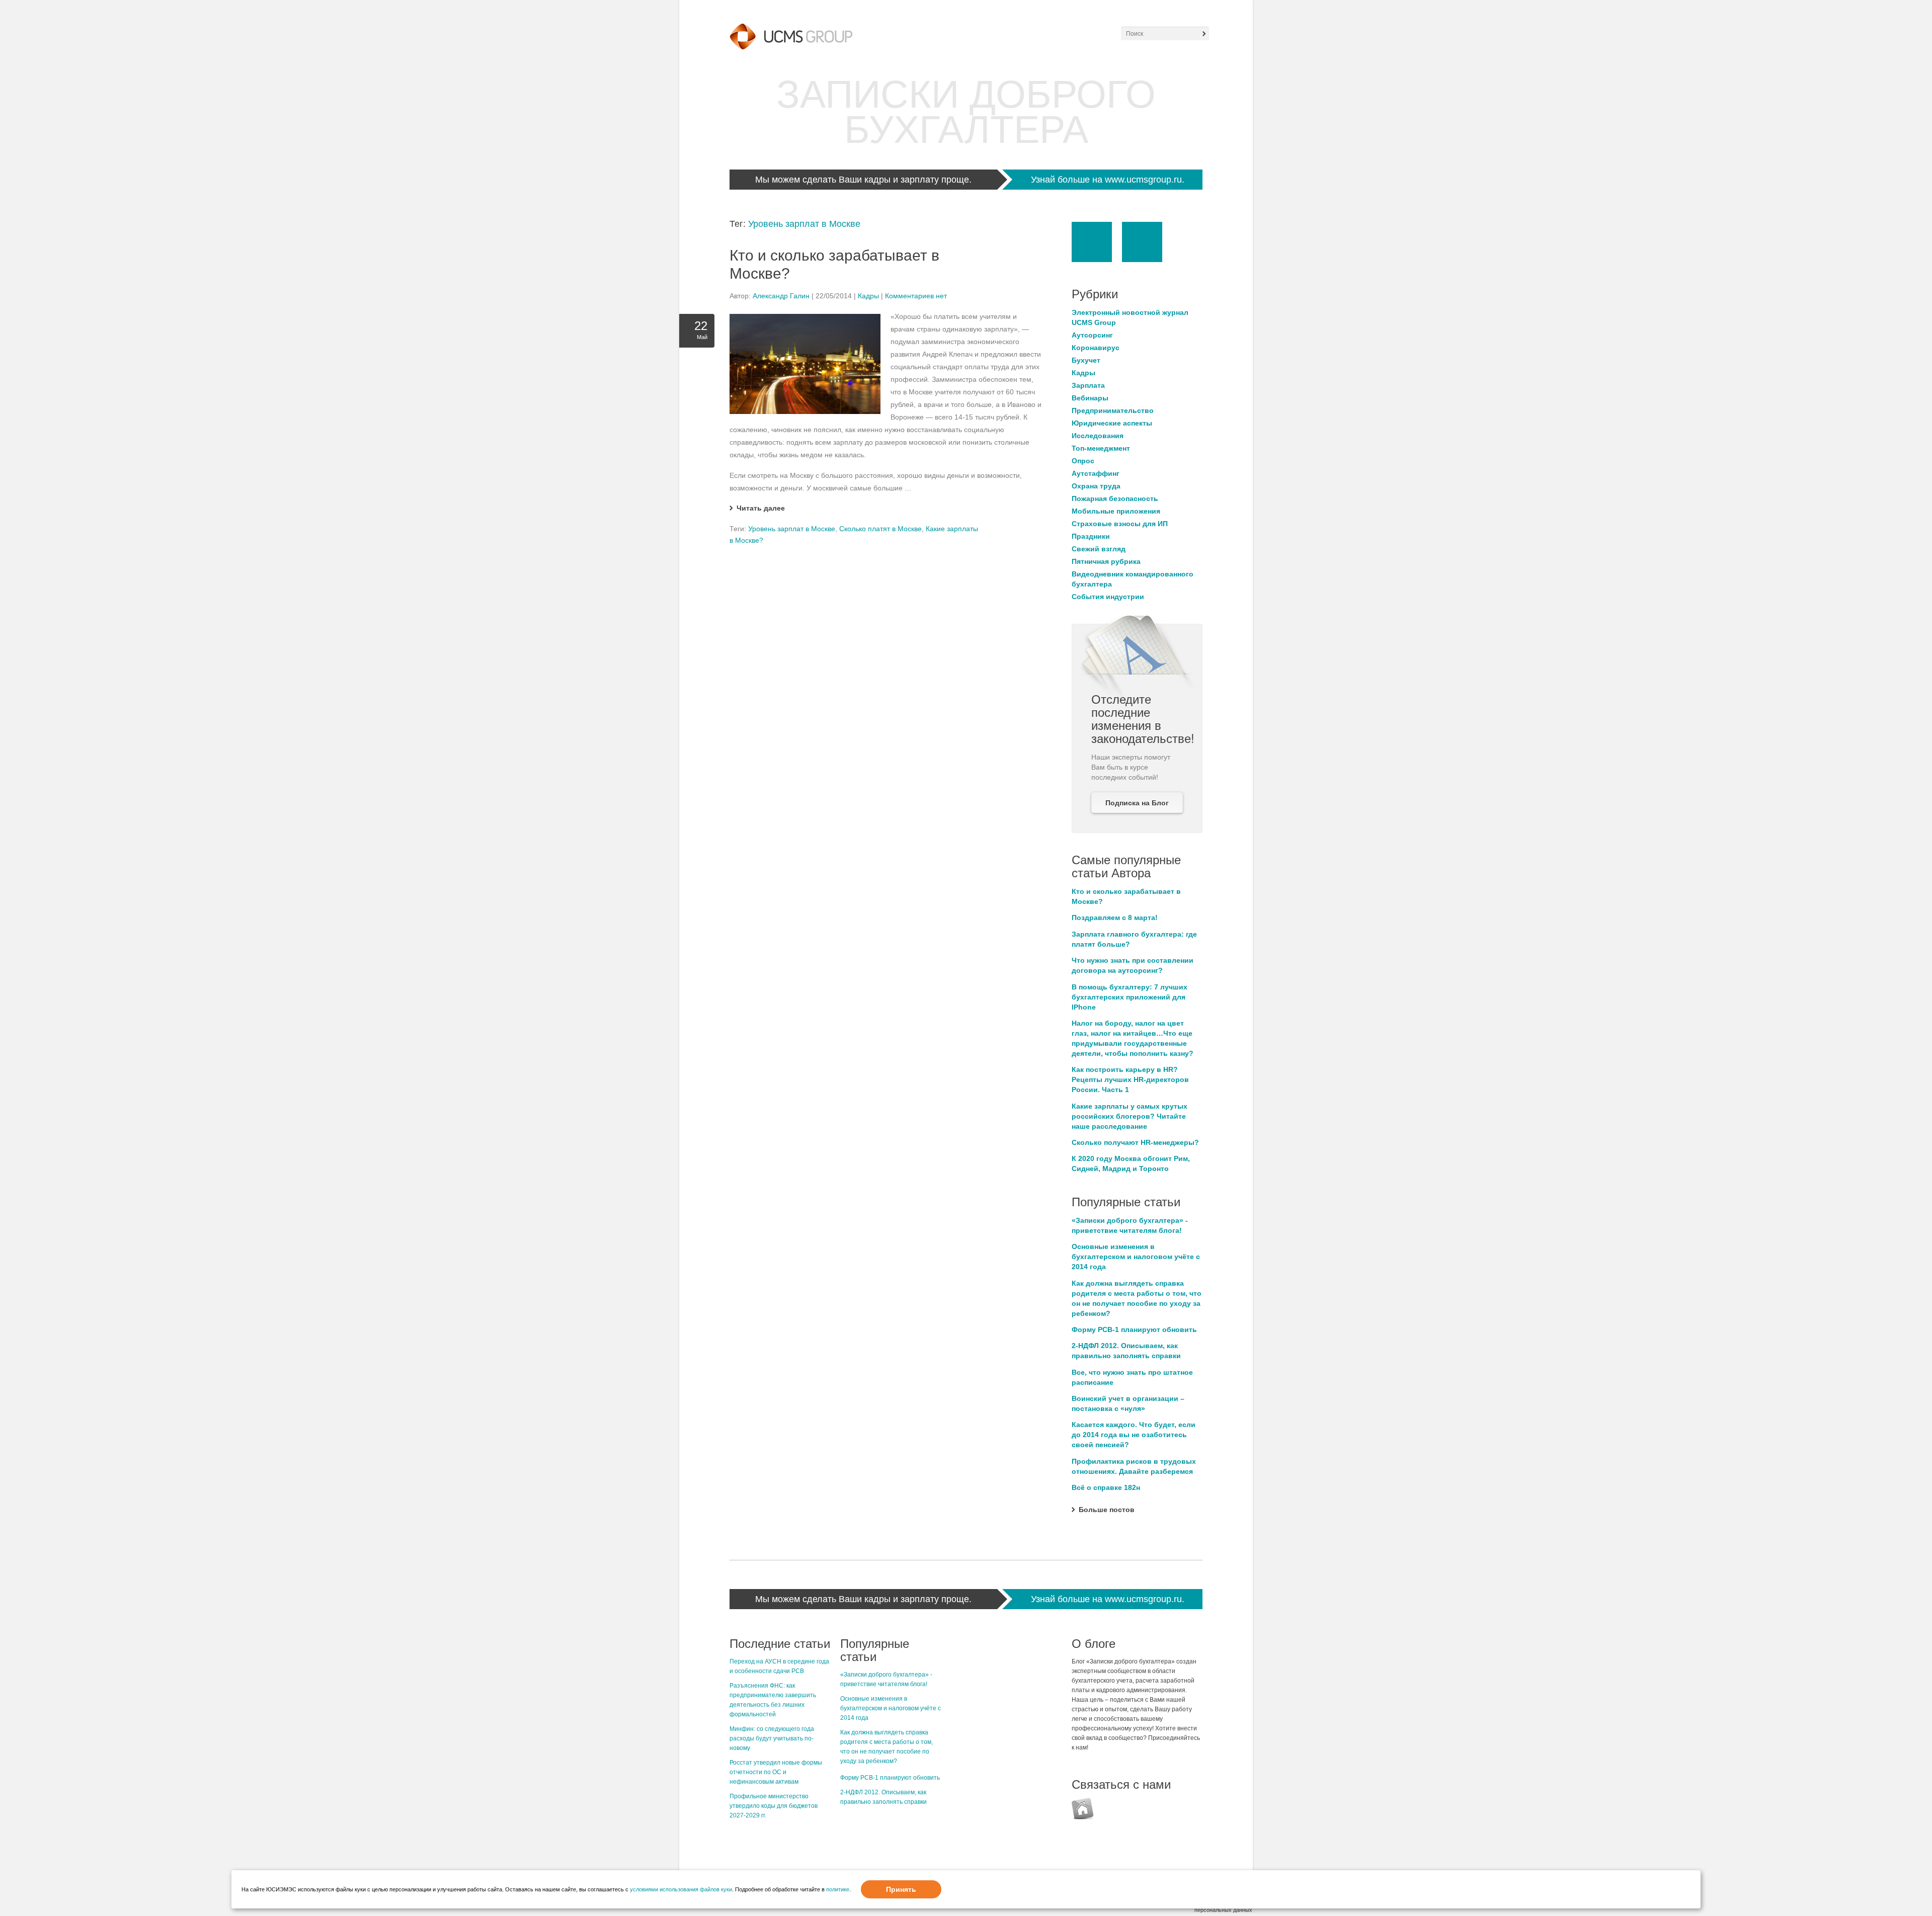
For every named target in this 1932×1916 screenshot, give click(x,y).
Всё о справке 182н (1106, 1487)
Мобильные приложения (1116, 511)
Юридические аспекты (1112, 423)
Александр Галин (781, 296)
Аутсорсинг (1092, 335)
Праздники (1091, 536)
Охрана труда (1096, 486)
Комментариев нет (916, 296)
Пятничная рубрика (1106, 561)
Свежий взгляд (1099, 549)
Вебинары (1090, 398)
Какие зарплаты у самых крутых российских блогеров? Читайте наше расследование (1130, 1116)
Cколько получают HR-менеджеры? (1135, 1142)
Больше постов (1107, 1510)
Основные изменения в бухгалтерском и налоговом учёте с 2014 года (1136, 1257)
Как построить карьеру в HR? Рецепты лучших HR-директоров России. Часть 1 (1130, 1079)
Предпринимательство (1113, 410)
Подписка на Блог (1137, 803)
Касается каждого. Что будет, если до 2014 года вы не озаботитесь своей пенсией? (1134, 1435)
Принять (901, 1889)
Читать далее (761, 508)
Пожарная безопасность (1115, 498)
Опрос (1083, 461)
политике (838, 1889)
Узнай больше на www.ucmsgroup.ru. (1108, 180)
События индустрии (1108, 597)
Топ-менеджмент (1101, 448)
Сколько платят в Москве (880, 529)
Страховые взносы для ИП (1120, 524)
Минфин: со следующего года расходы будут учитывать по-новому (772, 1738)
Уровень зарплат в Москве (804, 224)
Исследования (1098, 436)
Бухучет (1086, 360)
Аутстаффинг (1096, 473)
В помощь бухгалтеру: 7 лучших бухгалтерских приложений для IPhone (1130, 997)
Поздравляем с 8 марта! (1115, 918)
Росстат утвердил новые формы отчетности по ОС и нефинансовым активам (776, 1772)
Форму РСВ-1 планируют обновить (1134, 1329)
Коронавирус (1096, 348)
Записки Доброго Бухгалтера (966, 112)
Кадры (868, 296)
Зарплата (1088, 385)
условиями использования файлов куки (681, 1889)
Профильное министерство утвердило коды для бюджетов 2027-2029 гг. (774, 1806)
